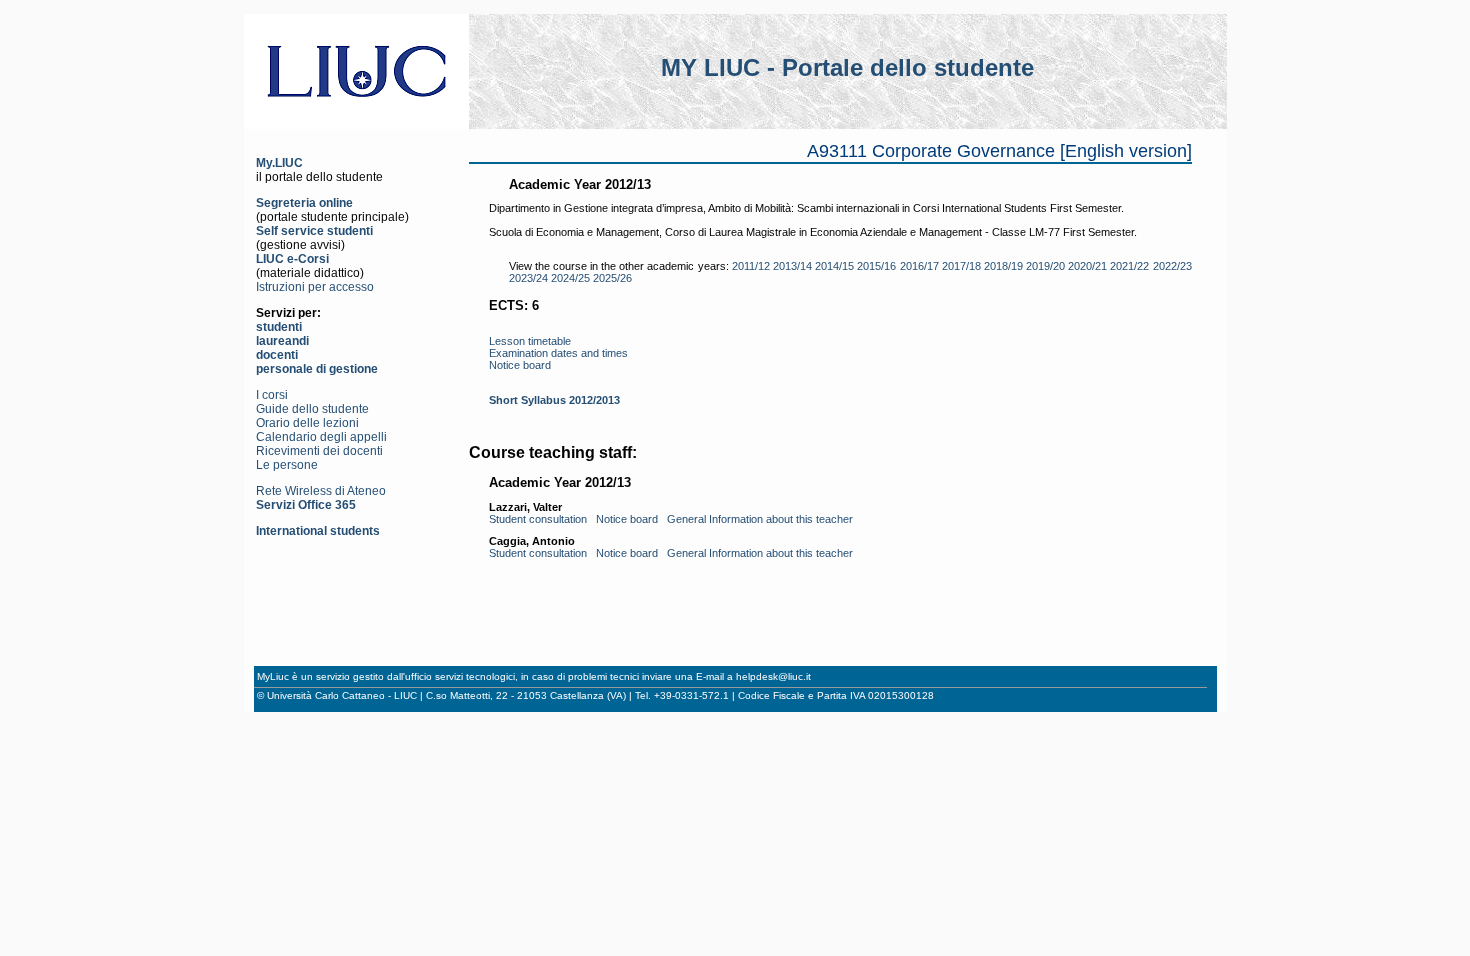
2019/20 (1045, 266)
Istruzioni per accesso (315, 287)
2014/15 (834, 266)
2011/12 (751, 266)
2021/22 (1129, 266)
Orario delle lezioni (307, 423)
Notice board (520, 365)
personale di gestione (317, 369)
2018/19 (1003, 266)
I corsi (272, 395)
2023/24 (528, 278)
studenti (279, 327)
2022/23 (1172, 266)
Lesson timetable (530, 341)
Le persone (287, 465)
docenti (277, 355)
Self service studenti (314, 231)
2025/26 (612, 278)
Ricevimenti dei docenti (319, 451)
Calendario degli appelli (321, 437)
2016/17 (919, 266)
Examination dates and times (558, 353)
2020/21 (1087, 266)
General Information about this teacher (760, 519)
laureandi (282, 341)
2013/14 (792, 266)
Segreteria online (304, 203)
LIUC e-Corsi (292, 259)
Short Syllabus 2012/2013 (554, 400)
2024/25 (570, 278)
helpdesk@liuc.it (773, 676)
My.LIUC (279, 163)
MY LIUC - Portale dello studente (847, 67)
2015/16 (876, 266)
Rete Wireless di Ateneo (321, 491)
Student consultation (538, 519)
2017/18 (961, 266)
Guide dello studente (312, 409)
